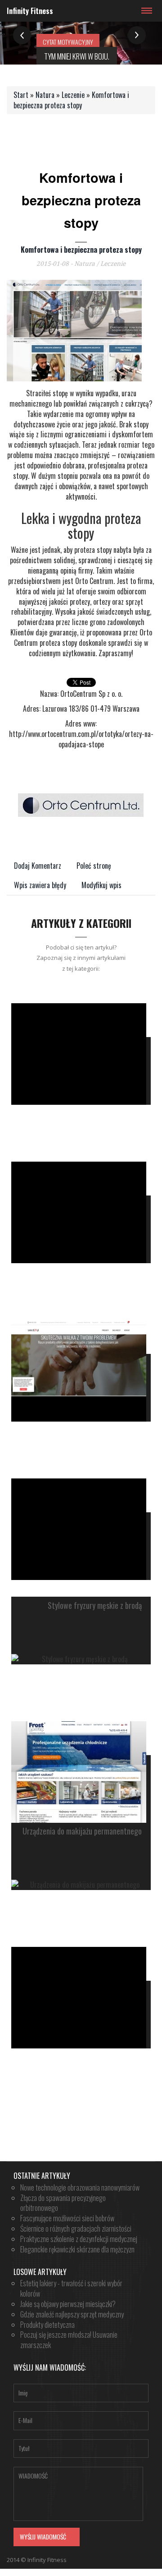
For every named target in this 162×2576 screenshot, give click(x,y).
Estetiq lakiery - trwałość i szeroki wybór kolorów (71, 2288)
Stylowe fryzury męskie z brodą (95, 1606)
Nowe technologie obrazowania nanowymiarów (80, 2187)
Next (137, 35)
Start (21, 95)
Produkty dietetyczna (47, 2325)
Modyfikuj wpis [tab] (101, 885)
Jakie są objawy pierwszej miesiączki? (68, 2304)
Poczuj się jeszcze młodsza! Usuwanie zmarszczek (69, 2340)
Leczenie (73, 95)
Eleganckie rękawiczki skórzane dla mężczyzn (77, 2249)
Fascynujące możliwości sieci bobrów (67, 2218)
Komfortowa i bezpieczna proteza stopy (71, 100)
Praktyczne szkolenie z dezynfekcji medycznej (79, 2239)
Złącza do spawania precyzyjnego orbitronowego (63, 2203)
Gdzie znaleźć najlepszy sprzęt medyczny (72, 2314)
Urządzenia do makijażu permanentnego (82, 1831)
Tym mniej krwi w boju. (77, 56)
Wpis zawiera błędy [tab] (40, 885)
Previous (22, 35)
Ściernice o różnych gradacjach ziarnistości (76, 2229)
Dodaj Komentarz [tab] (38, 866)
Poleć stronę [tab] (94, 866)
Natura (45, 95)
